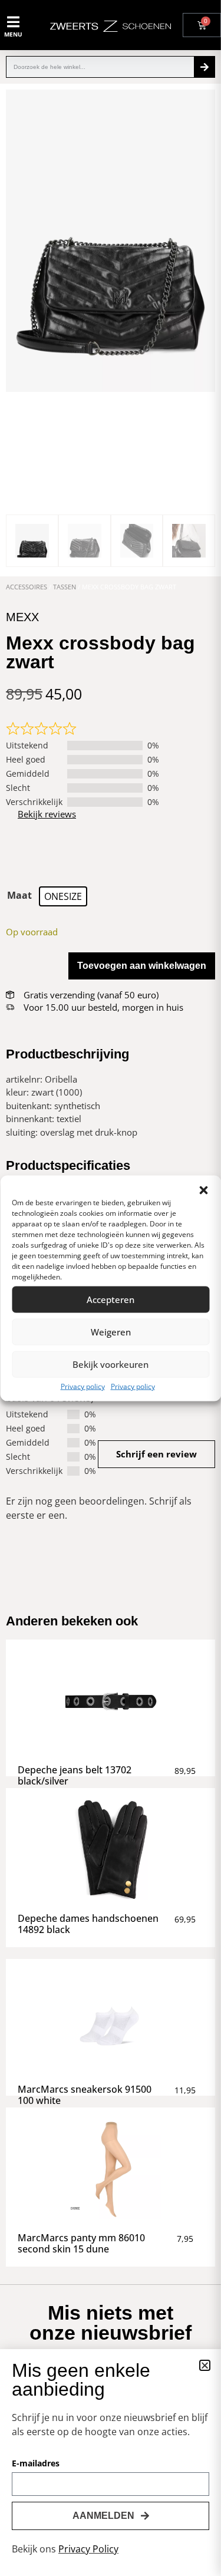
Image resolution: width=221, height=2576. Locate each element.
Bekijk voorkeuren (111, 1364)
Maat (19, 895)
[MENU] (14, 22)
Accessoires (27, 587)
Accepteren (111, 1299)
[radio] (63, 896)
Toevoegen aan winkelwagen (142, 966)
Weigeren (111, 1332)
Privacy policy (83, 1386)
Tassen (65, 587)
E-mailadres (36, 2464)
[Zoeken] (204, 67)
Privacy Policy (88, 2549)
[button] (203, 1190)
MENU (13, 34)
